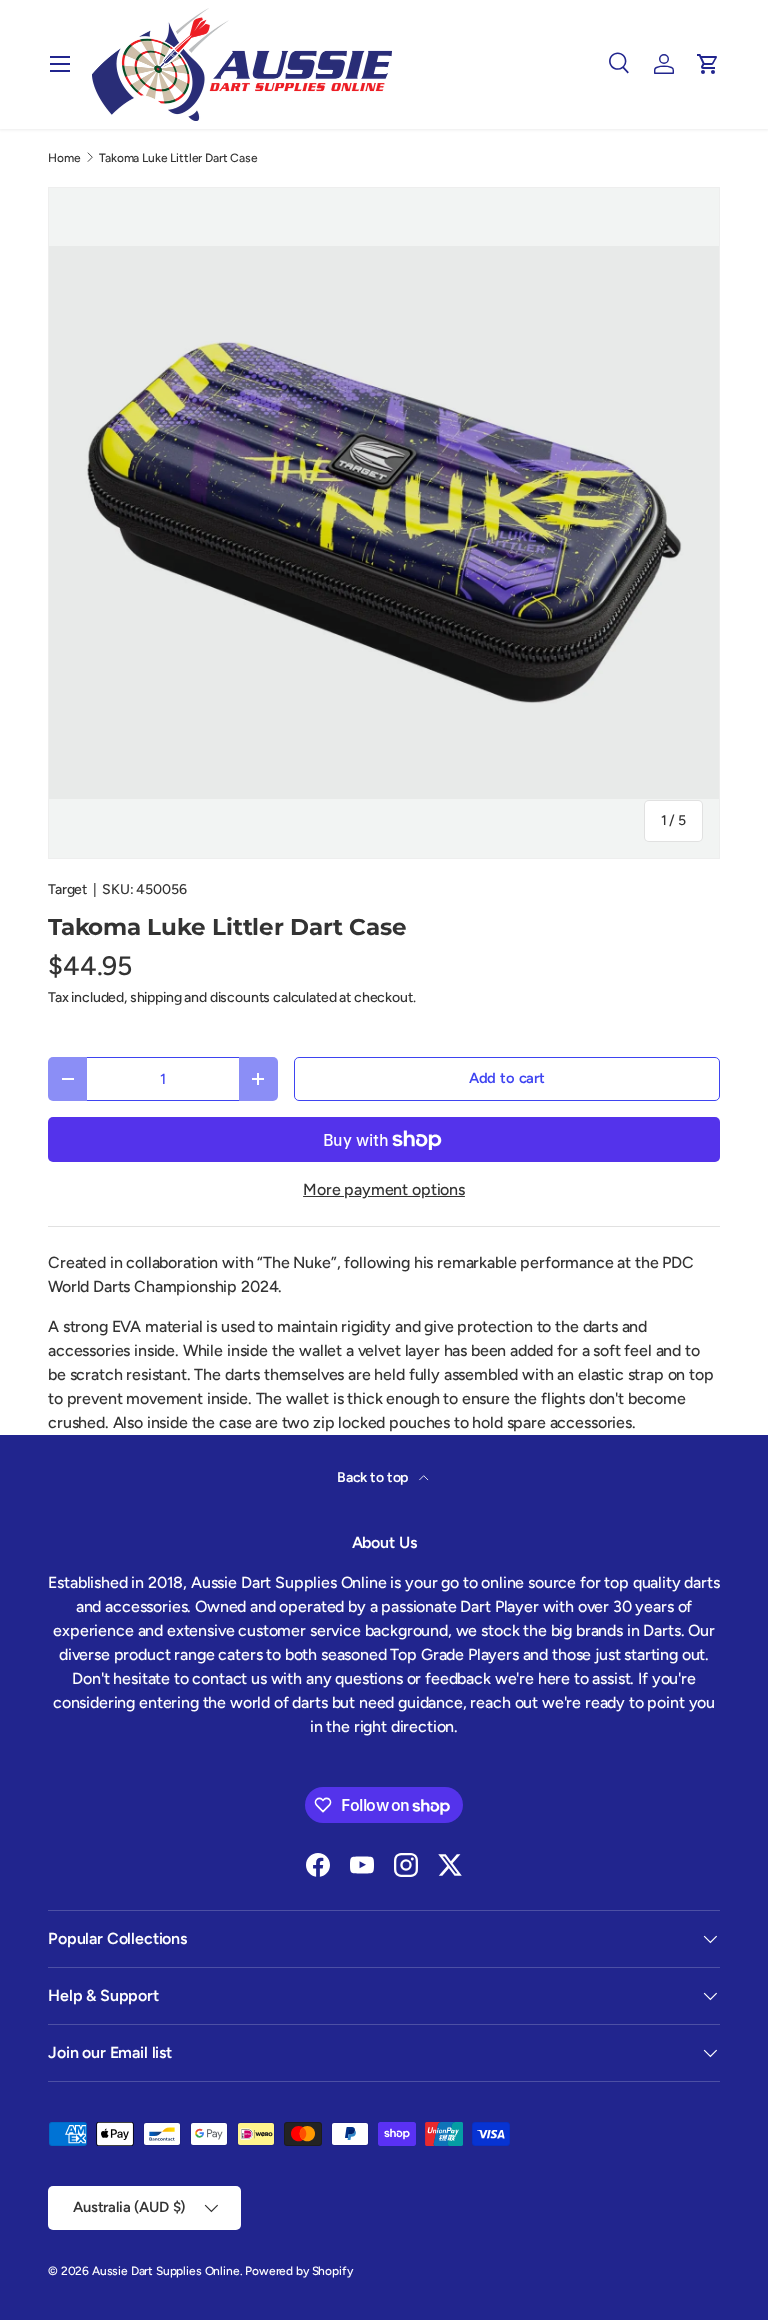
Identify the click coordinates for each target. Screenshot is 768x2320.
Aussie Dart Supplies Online (166, 2271)
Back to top (374, 1477)
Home (64, 158)
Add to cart (507, 1078)
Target (67, 889)
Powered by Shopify (298, 2271)
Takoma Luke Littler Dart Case (178, 158)
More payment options (384, 1189)
